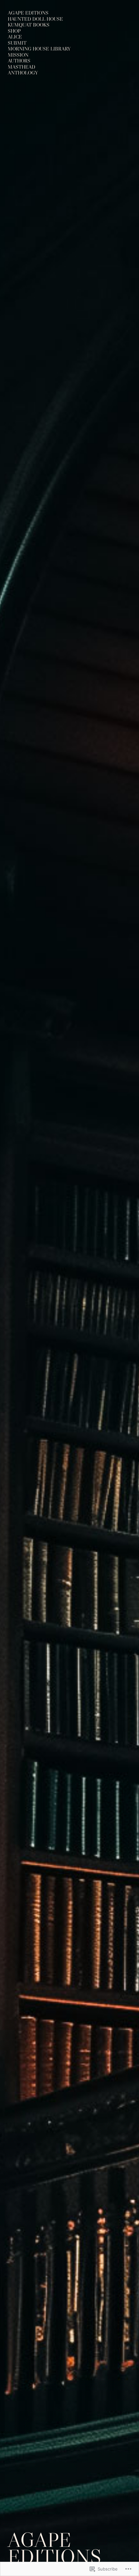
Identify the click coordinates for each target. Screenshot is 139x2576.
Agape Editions (54, 2548)
